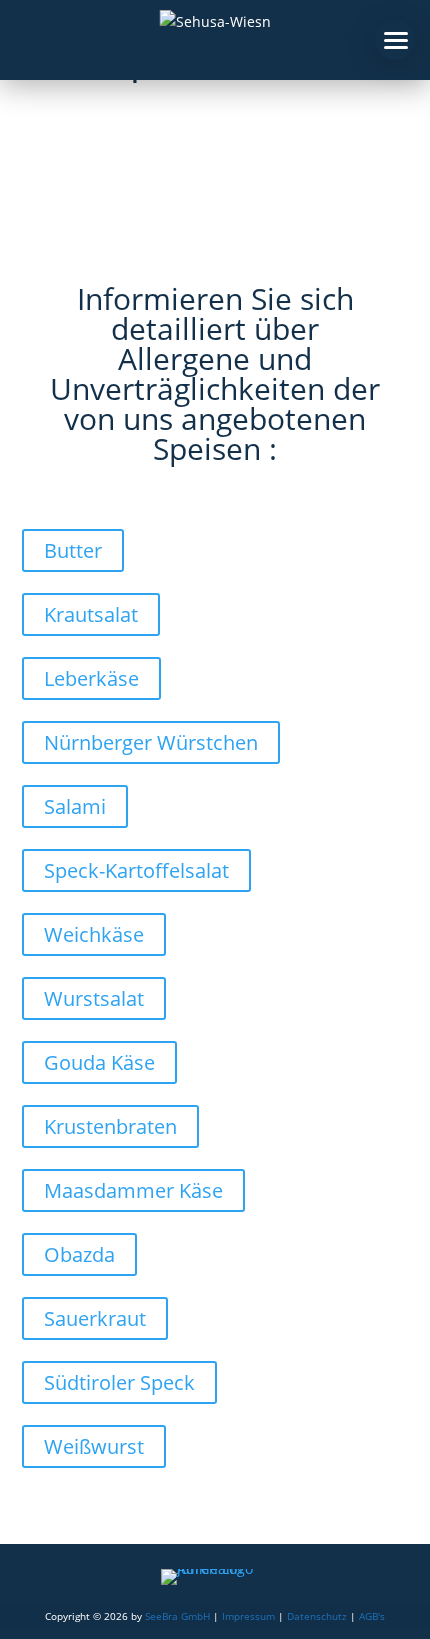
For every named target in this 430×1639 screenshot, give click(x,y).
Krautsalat (91, 614)
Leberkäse (91, 678)
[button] (395, 40)
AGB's (372, 1616)
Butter (73, 550)
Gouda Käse (99, 1062)
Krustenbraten (110, 1126)
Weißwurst (94, 1446)
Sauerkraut (95, 1318)
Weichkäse (94, 934)
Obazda (79, 1254)
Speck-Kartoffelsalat (136, 870)
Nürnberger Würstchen (151, 742)
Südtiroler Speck (119, 1382)
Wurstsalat (94, 998)
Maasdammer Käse (133, 1190)
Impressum (248, 1616)
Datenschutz (317, 1616)
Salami (75, 806)
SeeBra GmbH (177, 1616)
